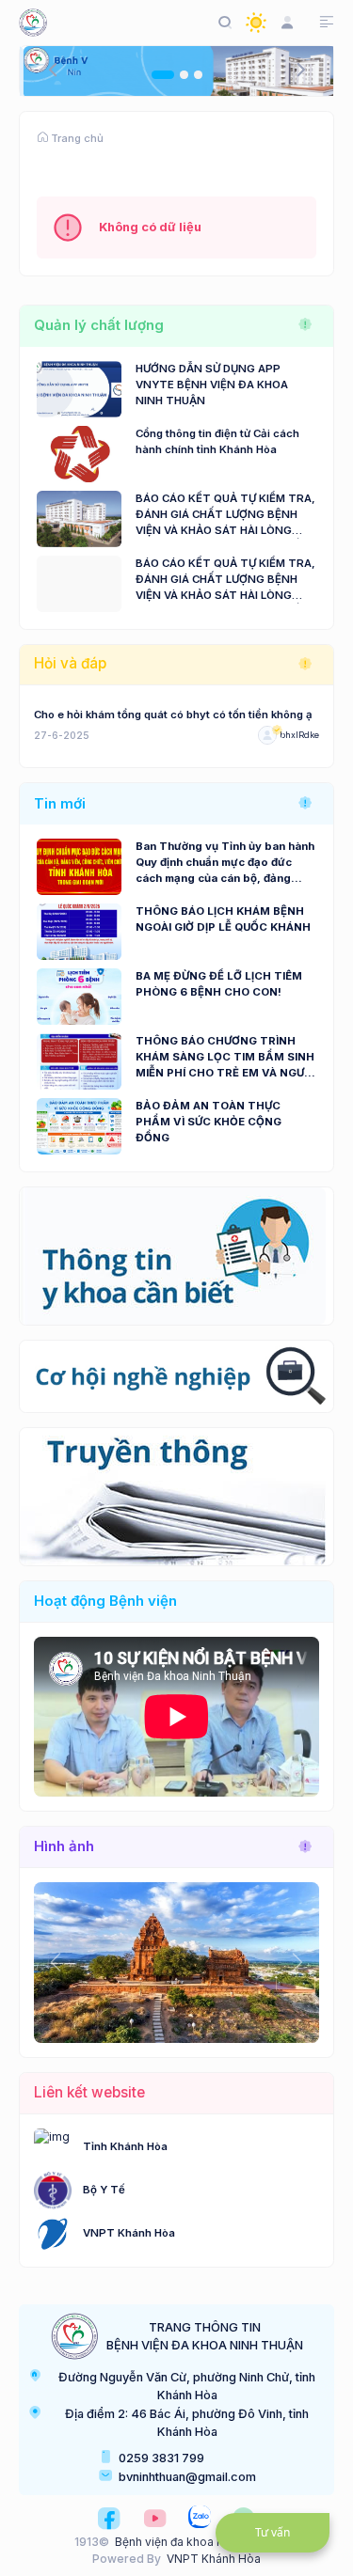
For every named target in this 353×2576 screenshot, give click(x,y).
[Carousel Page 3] (198, 75)
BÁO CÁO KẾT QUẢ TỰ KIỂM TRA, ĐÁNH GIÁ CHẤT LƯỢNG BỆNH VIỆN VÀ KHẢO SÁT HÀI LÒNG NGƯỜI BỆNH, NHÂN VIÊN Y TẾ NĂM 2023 (225, 580)
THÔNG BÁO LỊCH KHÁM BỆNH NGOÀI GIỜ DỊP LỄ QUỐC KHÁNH (223, 919)
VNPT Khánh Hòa (129, 2233)
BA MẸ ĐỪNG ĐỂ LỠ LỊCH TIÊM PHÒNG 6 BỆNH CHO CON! (219, 984)
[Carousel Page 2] (184, 75)
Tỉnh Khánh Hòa (125, 2146)
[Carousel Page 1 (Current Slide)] (163, 75)
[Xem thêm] (305, 325)
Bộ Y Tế (104, 2190)
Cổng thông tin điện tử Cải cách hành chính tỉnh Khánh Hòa (217, 441)
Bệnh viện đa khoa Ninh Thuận (197, 2542)
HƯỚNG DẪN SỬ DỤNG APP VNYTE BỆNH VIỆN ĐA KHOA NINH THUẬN (212, 385)
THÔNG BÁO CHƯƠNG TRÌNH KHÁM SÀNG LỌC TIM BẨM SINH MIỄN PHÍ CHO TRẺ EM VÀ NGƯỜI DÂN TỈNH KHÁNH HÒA (225, 1058)
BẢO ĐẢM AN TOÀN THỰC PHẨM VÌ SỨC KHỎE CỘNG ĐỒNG (209, 1122)
